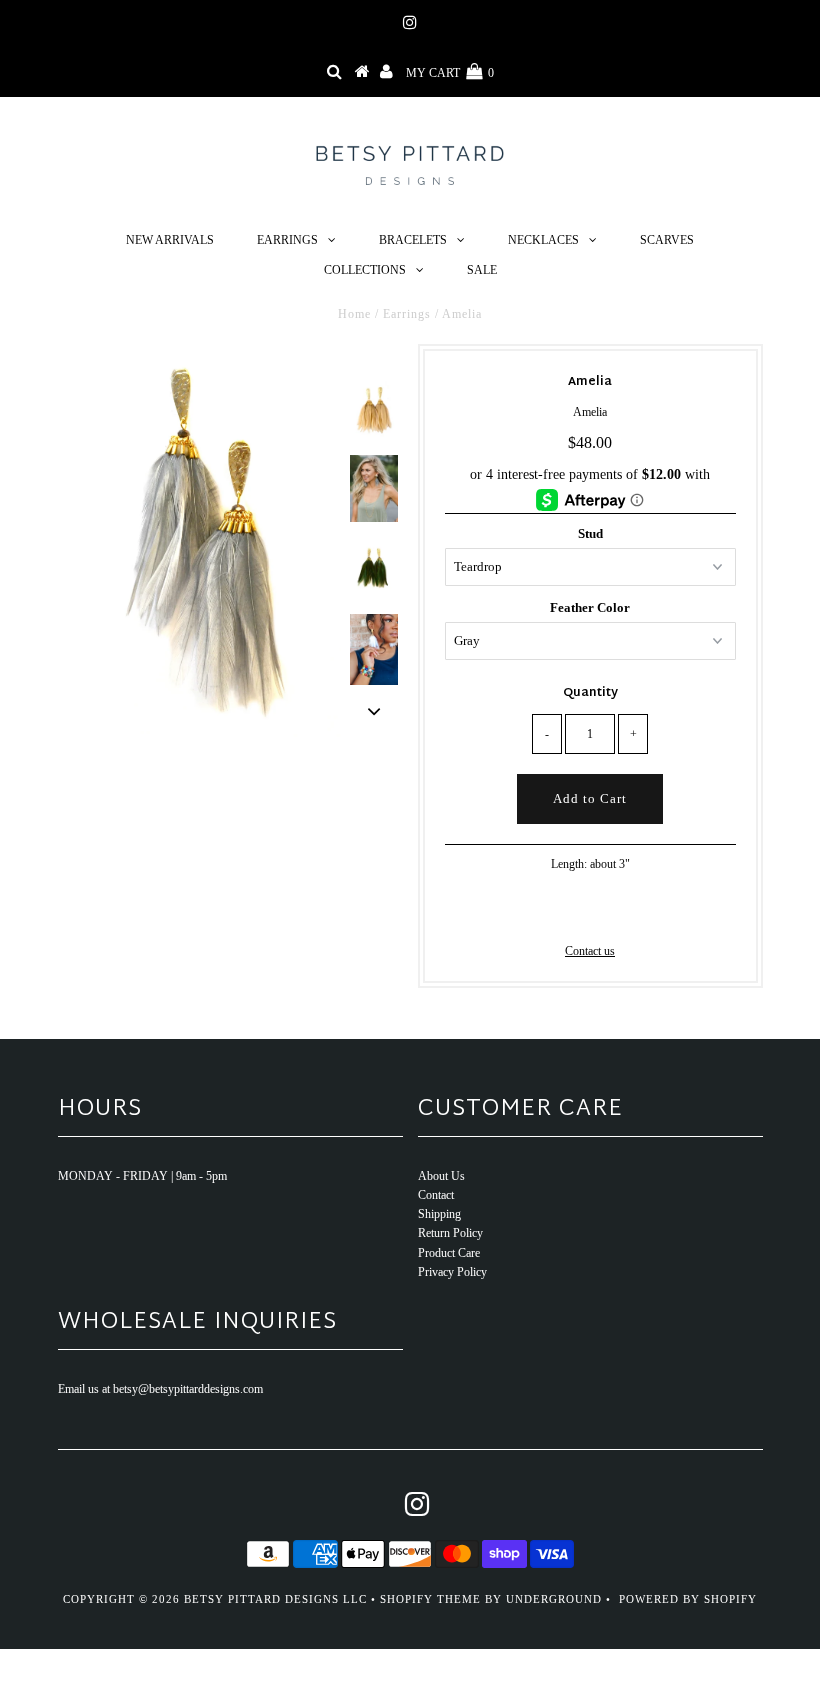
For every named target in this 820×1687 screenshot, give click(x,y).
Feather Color (590, 607)
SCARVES (667, 240)
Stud (590, 533)
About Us (441, 1176)
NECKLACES (543, 240)
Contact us (590, 951)
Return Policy (450, 1233)
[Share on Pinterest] (621, 911)
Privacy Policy (452, 1272)
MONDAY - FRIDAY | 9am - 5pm (142, 1176)
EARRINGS (287, 240)
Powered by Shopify (688, 1599)
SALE (482, 270)
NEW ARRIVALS (170, 240)
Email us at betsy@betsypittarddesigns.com (160, 1389)
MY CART (450, 73)
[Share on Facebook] (556, 911)
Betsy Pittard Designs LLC (275, 1599)
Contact (436, 1195)
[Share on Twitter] (587, 911)
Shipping (439, 1214)
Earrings (407, 314)
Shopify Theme (430, 1599)
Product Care (449, 1253)
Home (354, 314)
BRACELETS (413, 240)
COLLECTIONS (365, 270)
